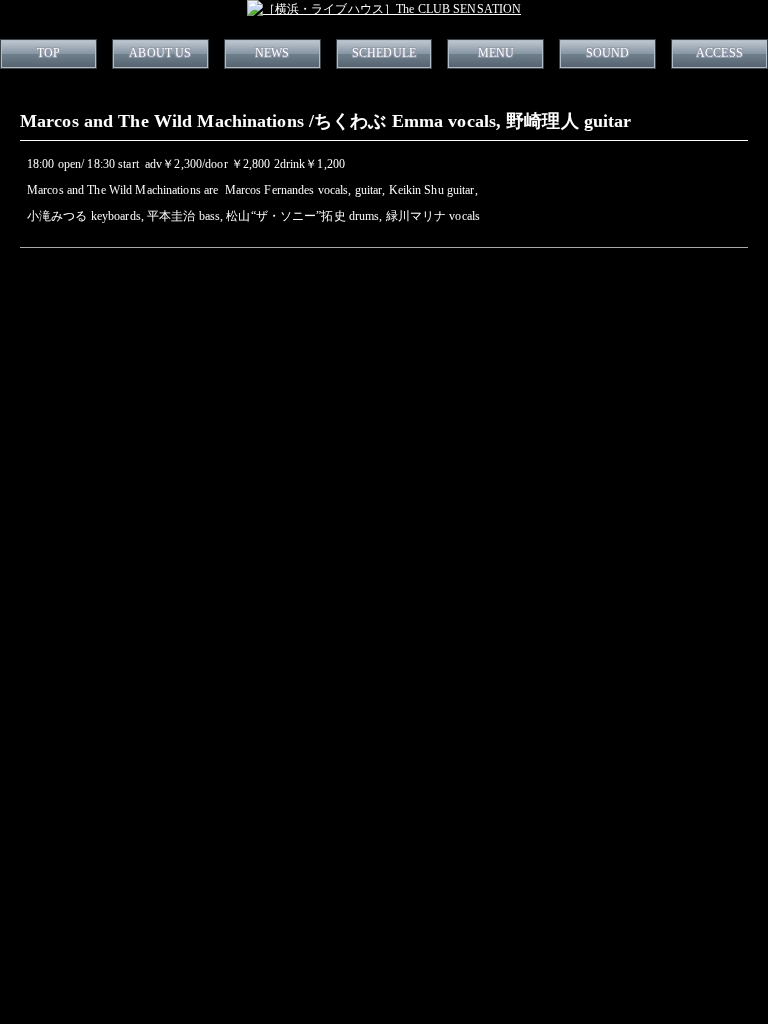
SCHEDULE (384, 53)
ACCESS (719, 53)
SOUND (608, 53)
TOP (48, 53)
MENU (496, 53)
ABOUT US (160, 53)
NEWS (272, 53)
